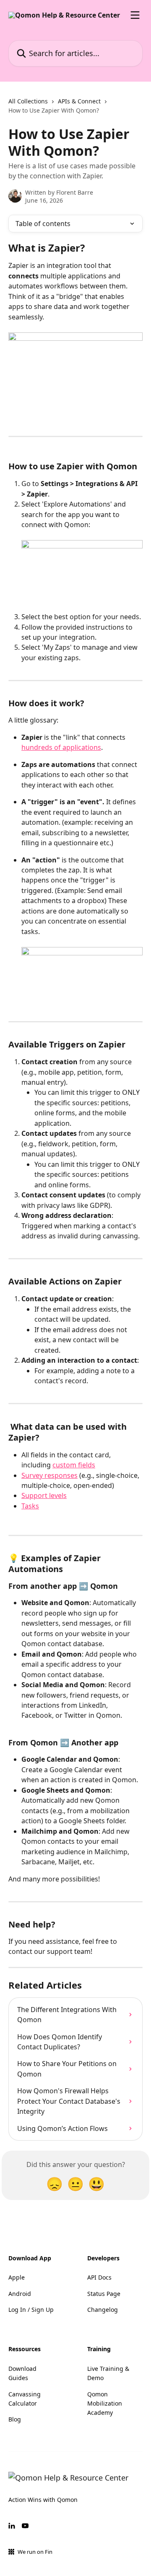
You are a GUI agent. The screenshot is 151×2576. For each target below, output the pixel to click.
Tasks (30, 1506)
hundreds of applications (61, 747)
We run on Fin (35, 2552)
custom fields (74, 1465)
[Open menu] (135, 15)
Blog (15, 2419)
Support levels (44, 1495)
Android (20, 2294)
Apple (17, 2277)
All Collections (28, 101)
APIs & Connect (79, 101)
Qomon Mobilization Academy (105, 2404)
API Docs (99, 2277)
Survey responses (49, 1475)
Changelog (103, 2310)
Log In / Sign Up (31, 2310)
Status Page (104, 2294)
